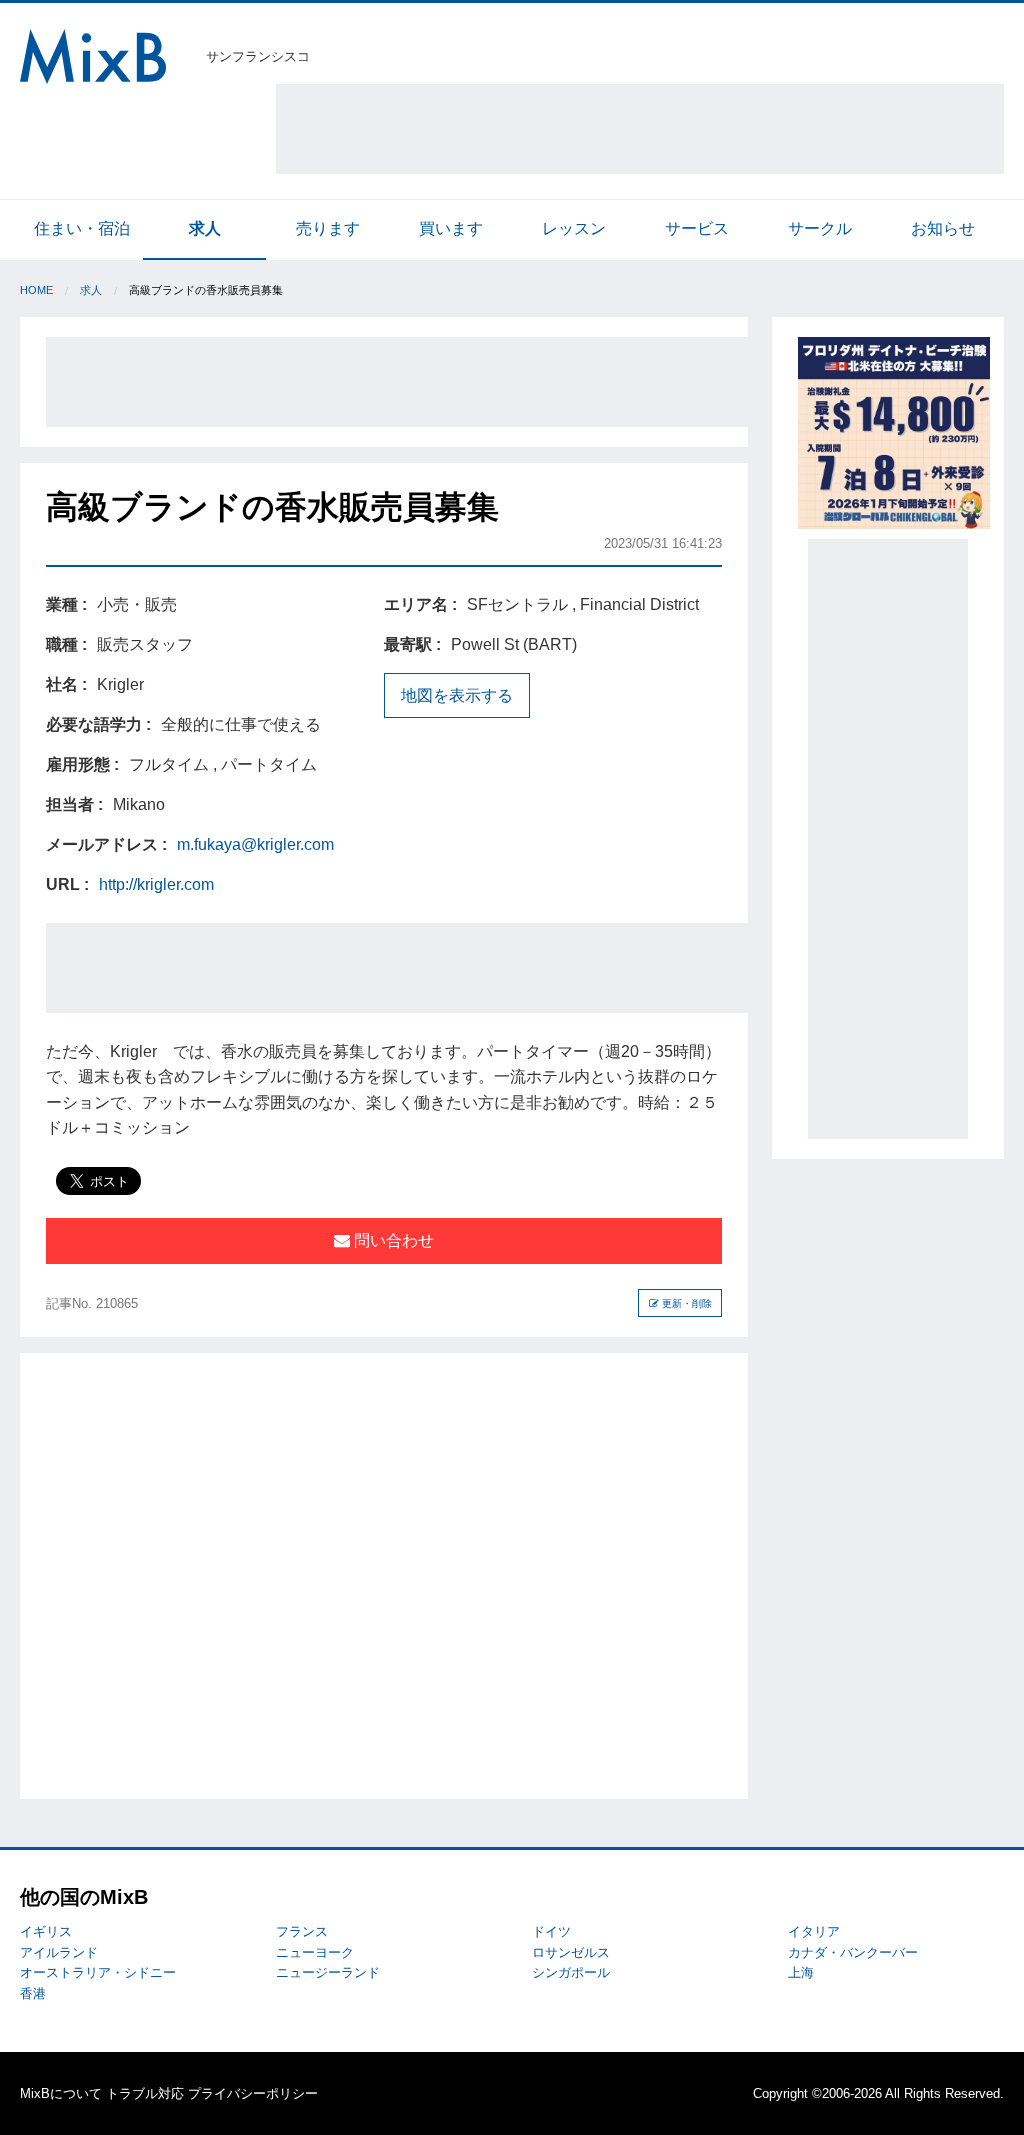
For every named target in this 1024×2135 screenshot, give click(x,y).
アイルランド (59, 1952)
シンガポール (571, 1972)
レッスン (574, 228)
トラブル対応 (145, 2093)
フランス (302, 1931)
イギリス (46, 1931)
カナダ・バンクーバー (853, 1952)
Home (36, 290)
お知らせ (943, 228)
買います (451, 228)
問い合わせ (392, 1240)
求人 (205, 228)
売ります (328, 228)
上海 (801, 1972)
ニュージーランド (328, 1972)
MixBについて (61, 2093)
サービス (697, 228)
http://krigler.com (156, 884)
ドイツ (551, 1931)
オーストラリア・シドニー (98, 1972)
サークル (820, 228)
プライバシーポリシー (253, 2093)
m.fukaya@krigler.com (255, 844)
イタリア (814, 1931)
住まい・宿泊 (82, 228)
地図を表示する (457, 695)
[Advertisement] (640, 129)
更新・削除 (685, 1303)
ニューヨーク (315, 1952)
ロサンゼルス (571, 1952)
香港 (33, 1993)
